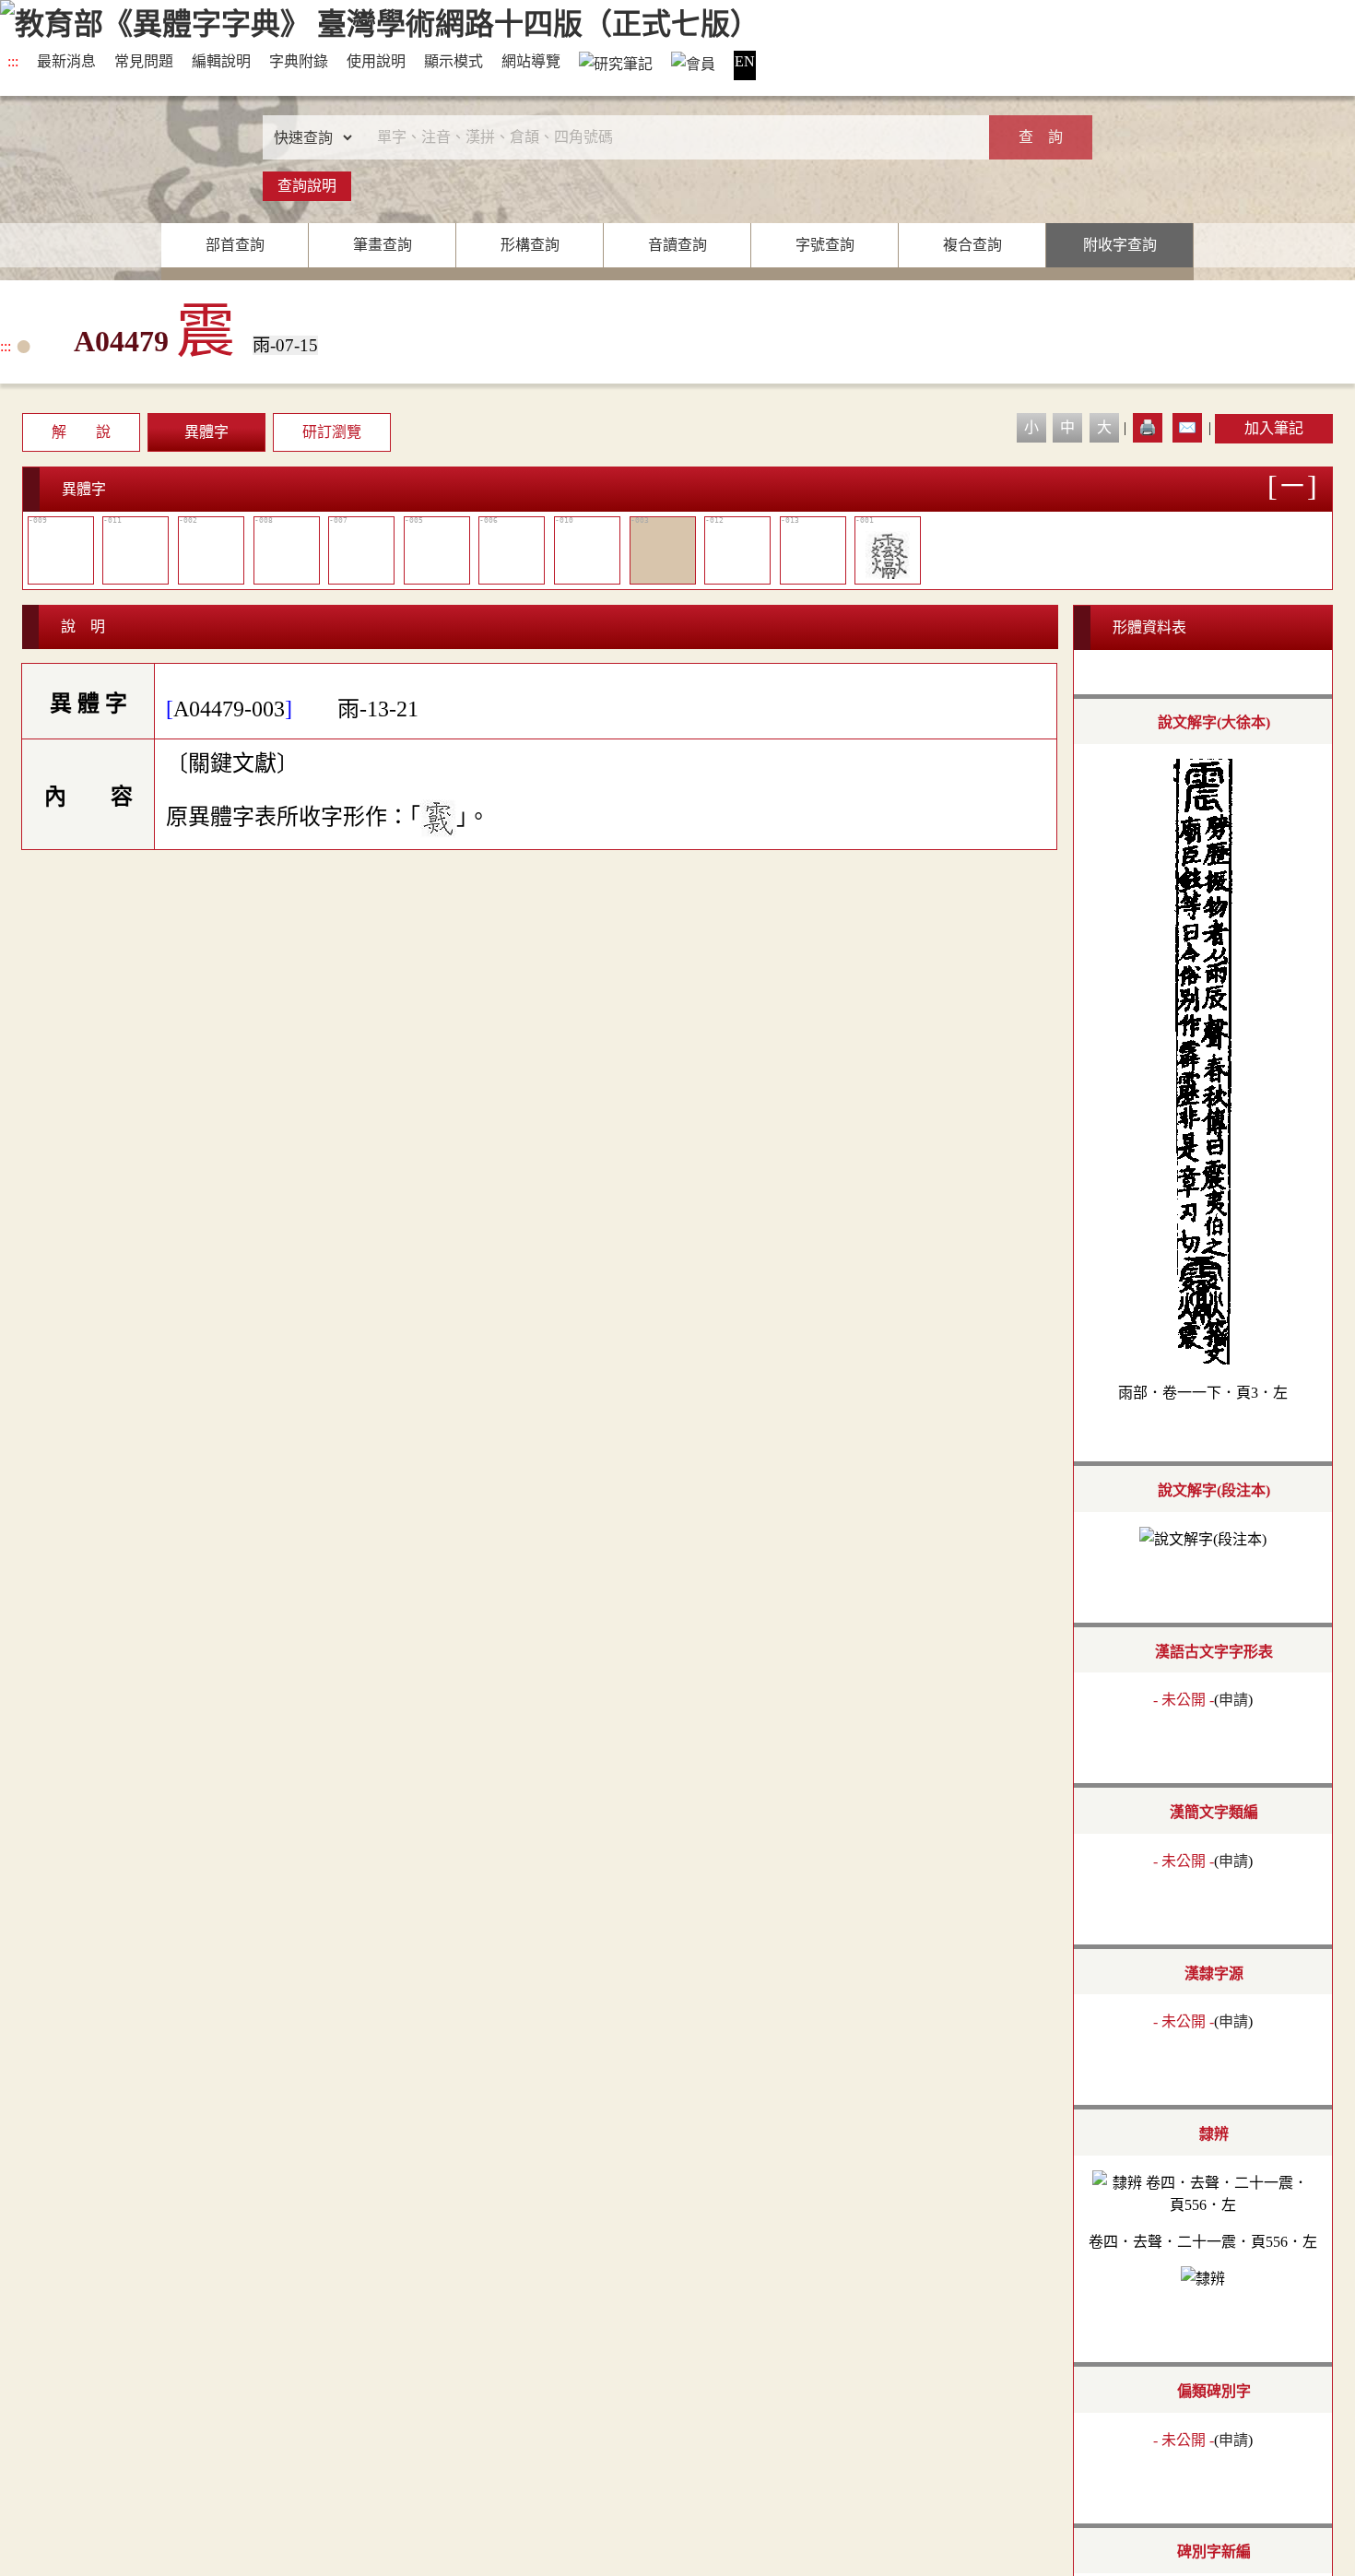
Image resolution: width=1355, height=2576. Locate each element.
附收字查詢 (1120, 245)
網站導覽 (531, 61)
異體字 (206, 432)
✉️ (1187, 427)
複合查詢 (972, 245)
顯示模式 (454, 61)
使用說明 (376, 61)
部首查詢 (235, 245)
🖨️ (1148, 427)
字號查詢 (825, 245)
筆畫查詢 (383, 245)
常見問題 (144, 61)
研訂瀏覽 (332, 432)
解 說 (81, 432)
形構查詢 (530, 245)
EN (745, 61)
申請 (1233, 1700)
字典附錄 (299, 61)
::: (13, 61)
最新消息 (66, 61)
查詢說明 (307, 186)
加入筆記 (1274, 428)
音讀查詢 (677, 245)
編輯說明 (221, 61)
